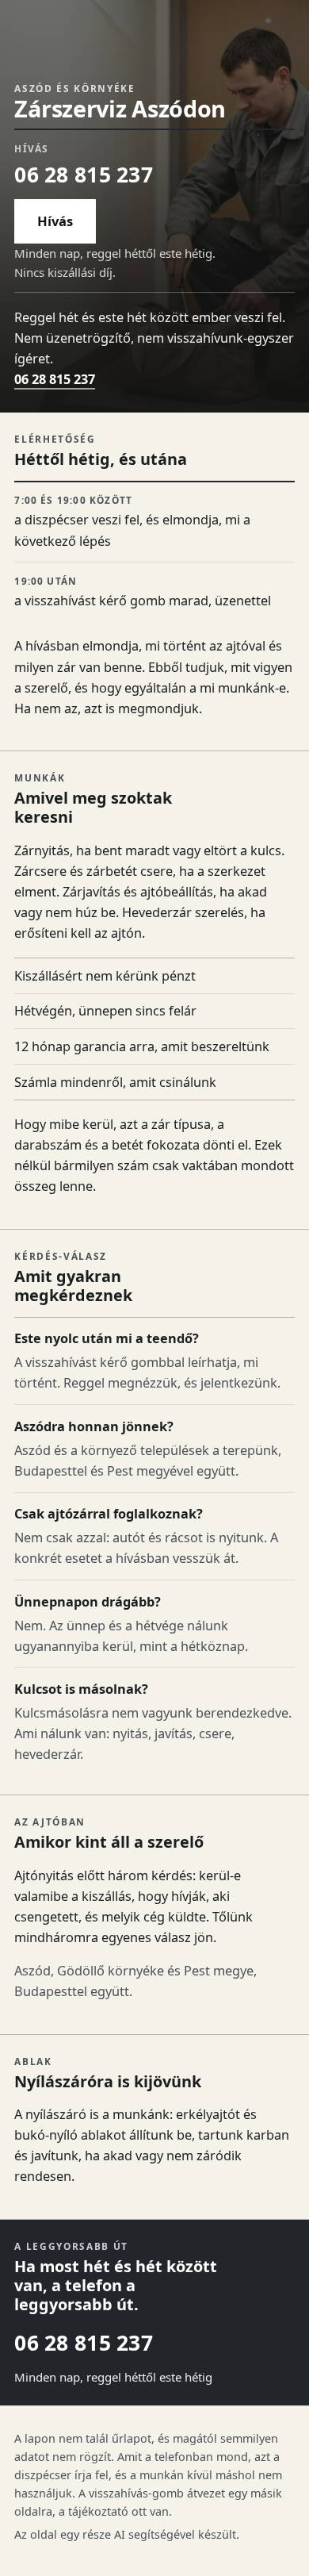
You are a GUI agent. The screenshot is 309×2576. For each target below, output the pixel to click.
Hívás (55, 221)
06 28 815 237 (83, 175)
